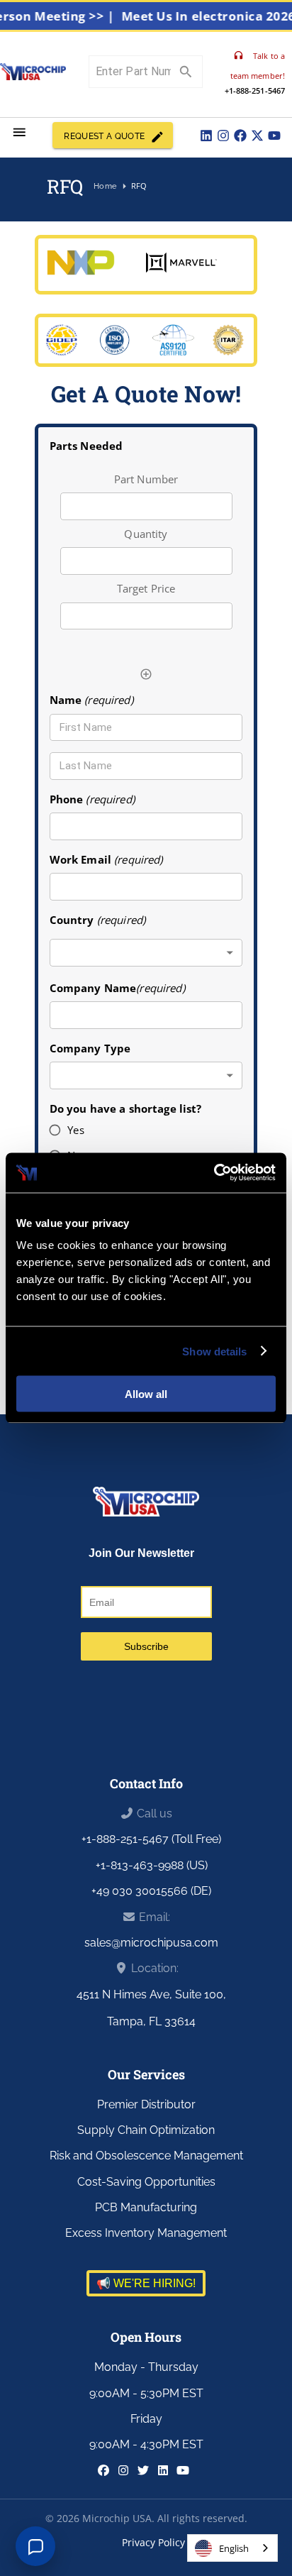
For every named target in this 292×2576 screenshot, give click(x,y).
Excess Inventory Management (146, 2233)
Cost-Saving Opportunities (146, 2182)
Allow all (146, 1394)
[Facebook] (240, 136)
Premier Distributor (146, 2104)
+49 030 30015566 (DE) (151, 1891)
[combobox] (146, 953)
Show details (214, 1351)
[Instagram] (223, 136)
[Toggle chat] (35, 2546)
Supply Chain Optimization (146, 2130)
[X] (257, 136)
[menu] (19, 132)
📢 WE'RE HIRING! (146, 2283)
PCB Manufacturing (146, 2207)
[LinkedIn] (206, 136)
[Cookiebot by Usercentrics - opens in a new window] (214, 1173)
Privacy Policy (153, 2542)
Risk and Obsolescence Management (146, 2156)
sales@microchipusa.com (151, 1943)
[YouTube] (274, 136)
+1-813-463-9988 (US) (152, 1865)
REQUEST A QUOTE (104, 136)
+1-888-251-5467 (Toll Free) (151, 1839)
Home (105, 186)
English (234, 2548)
